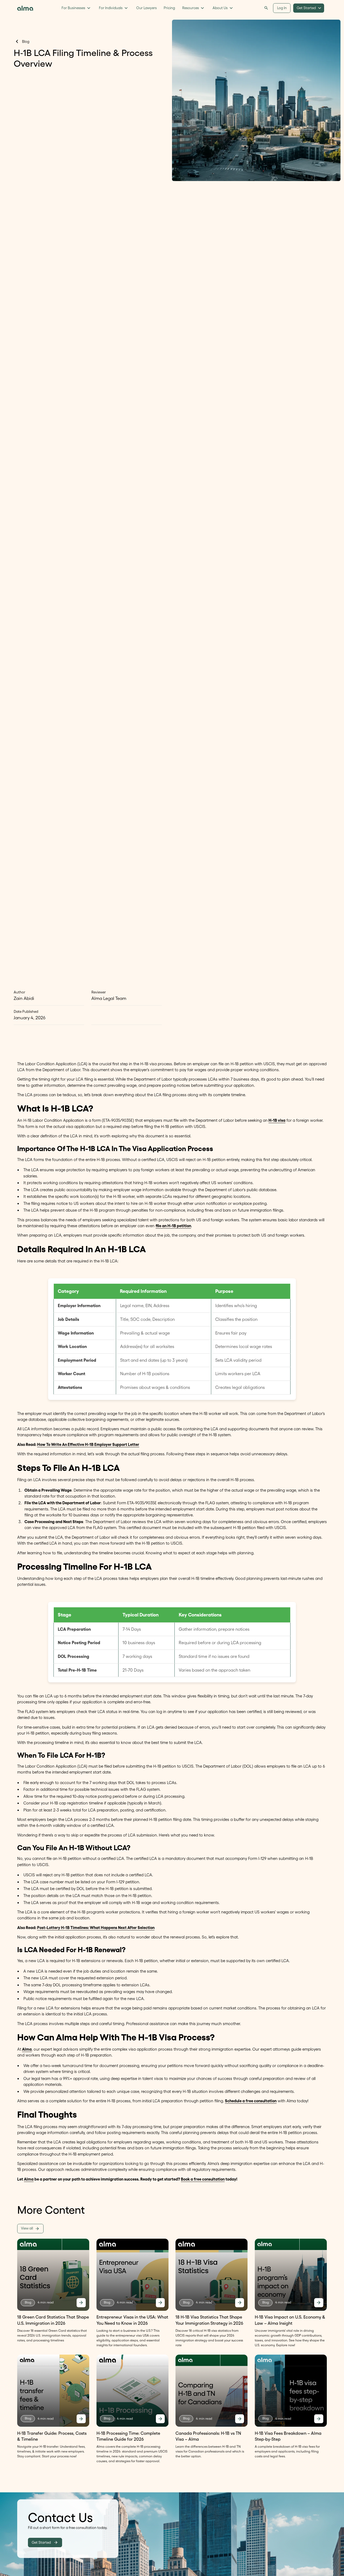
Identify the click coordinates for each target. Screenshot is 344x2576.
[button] (76, 8)
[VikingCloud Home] (26, 8)
